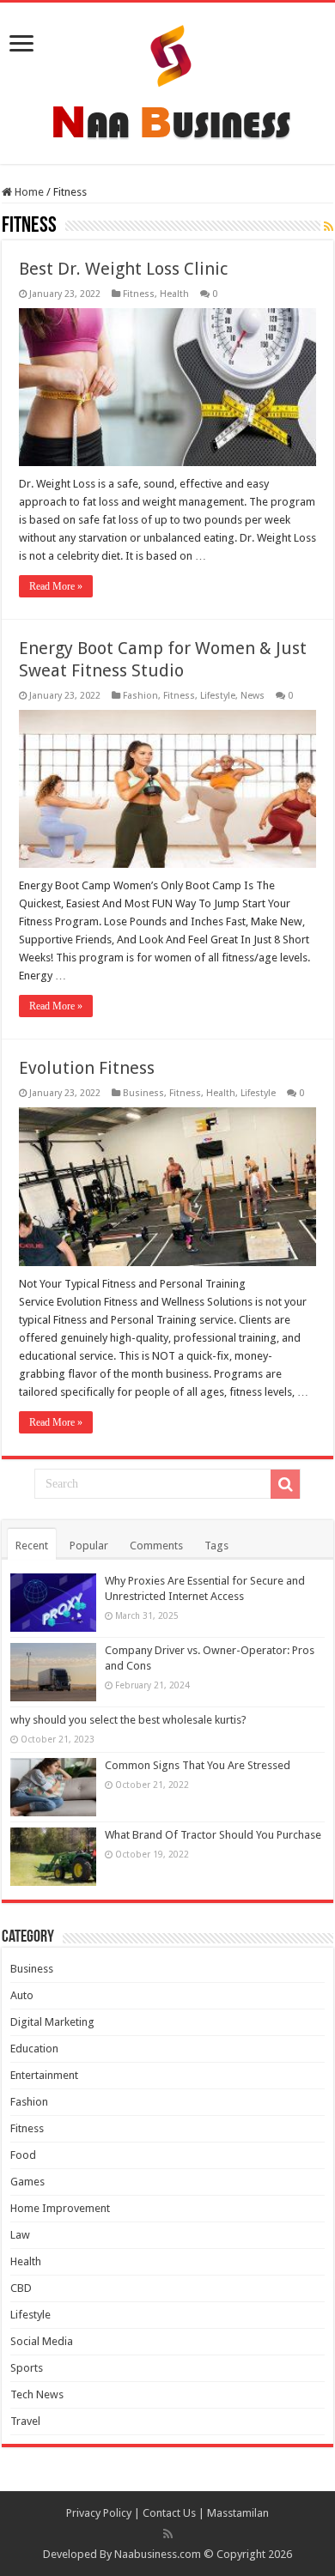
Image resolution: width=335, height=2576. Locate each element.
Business (143, 1093)
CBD (21, 2288)
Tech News (37, 2394)
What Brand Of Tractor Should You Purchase (213, 1835)
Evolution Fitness (87, 1068)
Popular (89, 1546)
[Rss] (168, 2534)
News (253, 696)
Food (23, 2155)
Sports (27, 2368)
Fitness (139, 294)
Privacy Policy (99, 2513)
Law (20, 2235)
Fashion (140, 696)
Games (27, 2182)
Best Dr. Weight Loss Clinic (123, 269)
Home (28, 192)
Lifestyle (218, 696)
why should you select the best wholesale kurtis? (128, 1720)
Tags (216, 1546)
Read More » (56, 586)
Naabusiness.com (158, 2554)
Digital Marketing (52, 2022)
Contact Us (169, 2513)
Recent (32, 1546)
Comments (156, 1546)
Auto (22, 1995)
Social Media (42, 2341)
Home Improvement (60, 2208)
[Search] (285, 1484)
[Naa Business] (168, 80)
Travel (25, 2421)
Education (34, 2049)
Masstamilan (238, 2513)
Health (174, 294)
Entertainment (44, 2075)
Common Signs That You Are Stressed (198, 1765)
